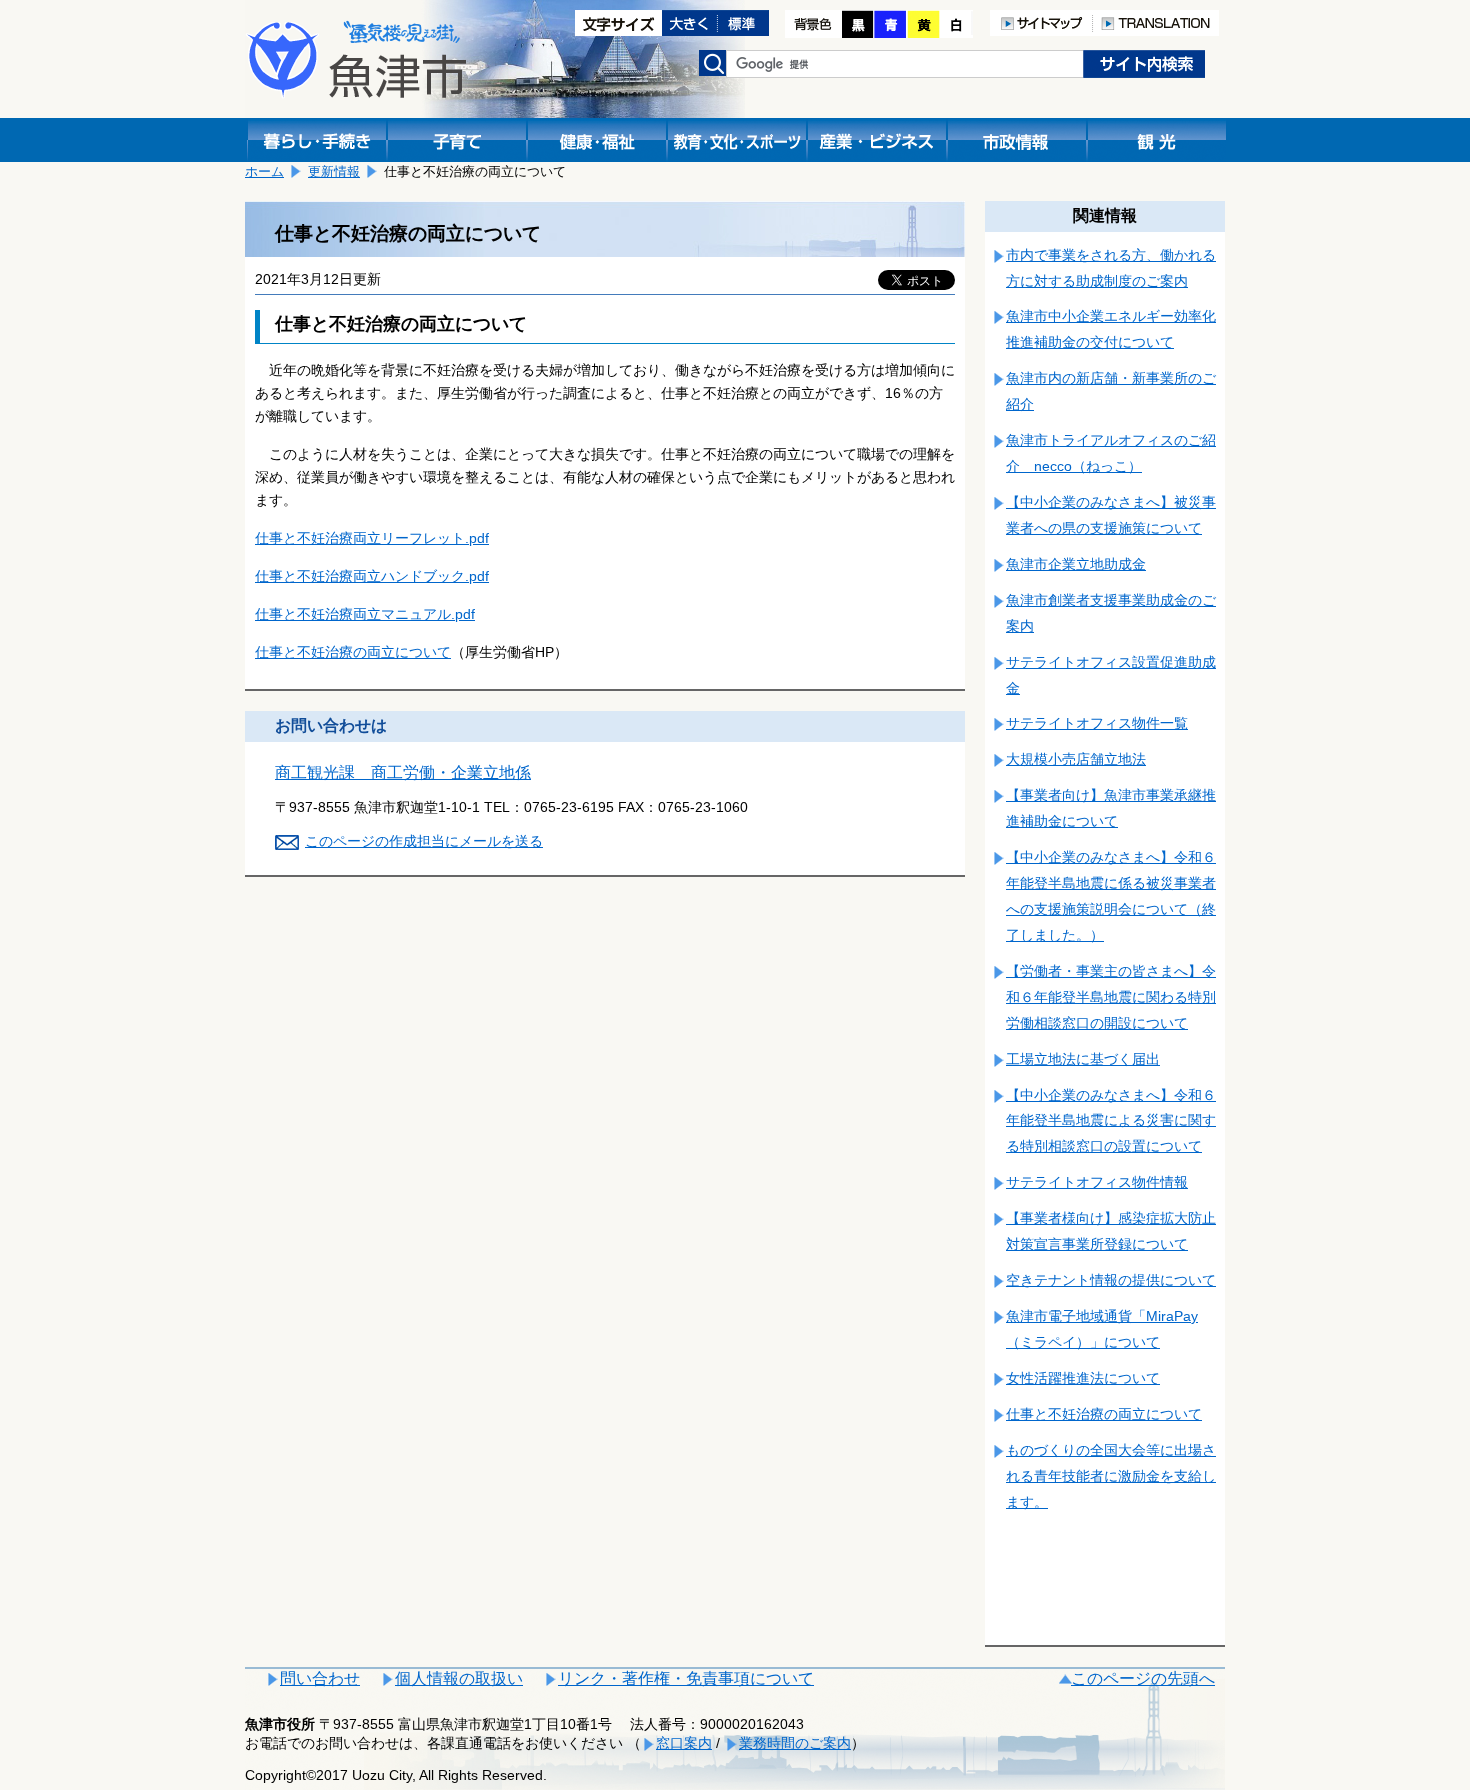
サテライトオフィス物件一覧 (1097, 723)
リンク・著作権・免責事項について (686, 1678)
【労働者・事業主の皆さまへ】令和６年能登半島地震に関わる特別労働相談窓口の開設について (1111, 997)
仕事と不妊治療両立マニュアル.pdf (365, 614)
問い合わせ (320, 1678)
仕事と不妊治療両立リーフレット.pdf (372, 538)
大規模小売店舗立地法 (1076, 759)
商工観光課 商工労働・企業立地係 (403, 772)
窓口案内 (684, 1743)
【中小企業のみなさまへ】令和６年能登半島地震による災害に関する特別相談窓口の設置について (1111, 1121)
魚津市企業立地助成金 (1076, 564)
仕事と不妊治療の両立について (353, 652)
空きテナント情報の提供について (1111, 1280)
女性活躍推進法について (1083, 1378)
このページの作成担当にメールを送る (424, 841)
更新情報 (334, 171)
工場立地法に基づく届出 (1083, 1059)
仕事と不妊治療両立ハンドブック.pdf (372, 576)
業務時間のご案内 (795, 1743)
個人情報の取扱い (459, 1678)
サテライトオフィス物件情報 (1097, 1182)
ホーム (264, 171)
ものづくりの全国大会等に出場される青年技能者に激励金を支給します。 (1111, 1476)
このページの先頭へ (1143, 1678)
